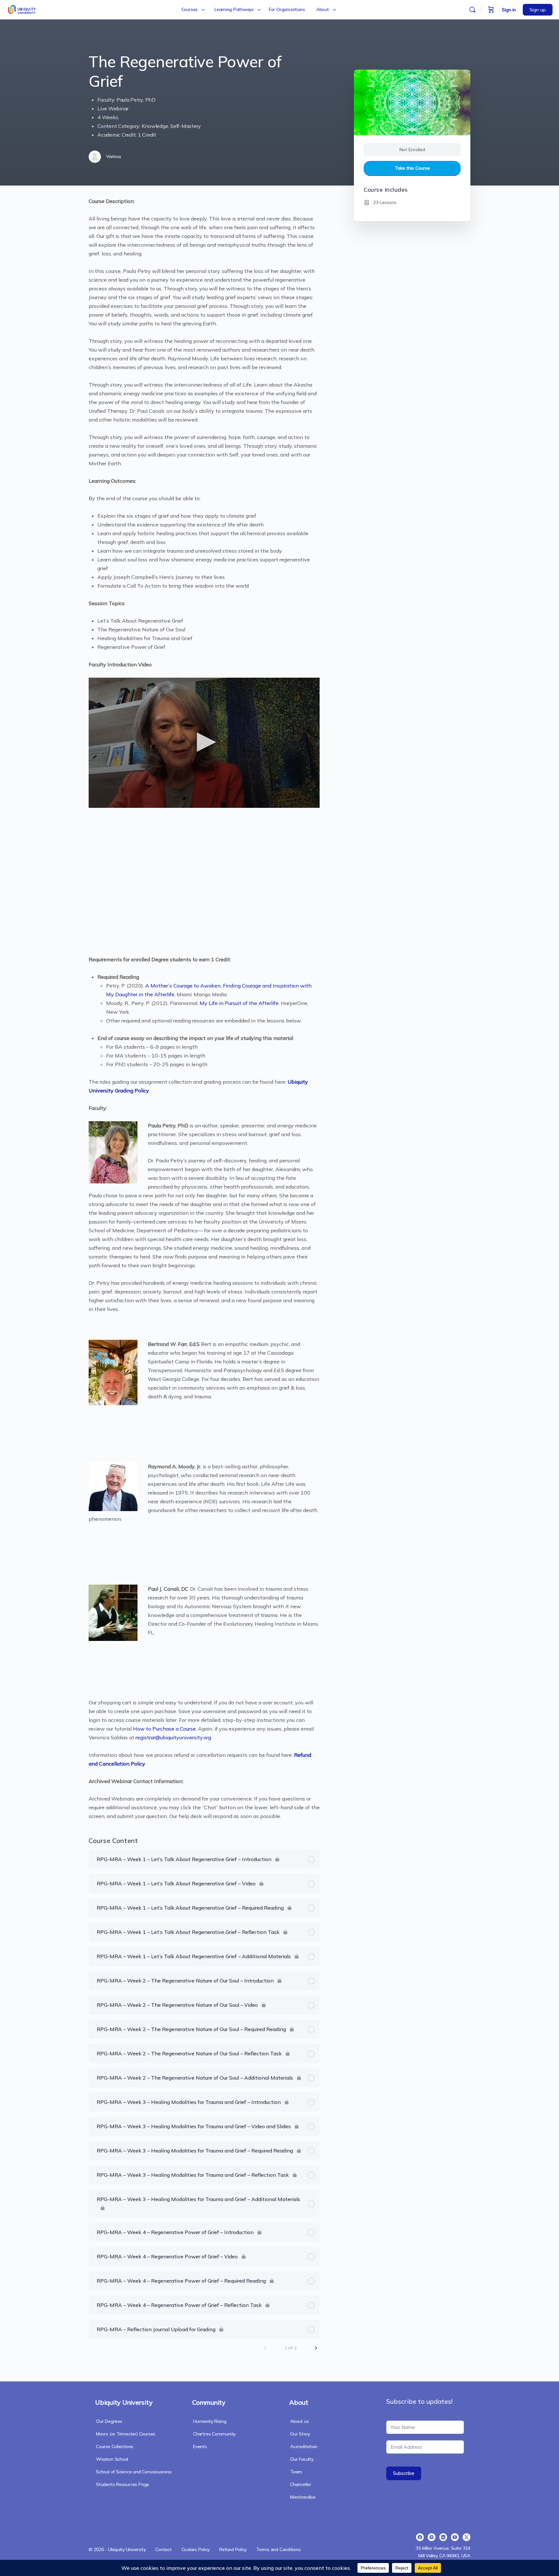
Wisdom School (112, 2459)
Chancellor (301, 2484)
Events (200, 2446)
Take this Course (412, 168)
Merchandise (303, 2497)
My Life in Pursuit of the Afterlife (239, 1003)
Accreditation (304, 2446)
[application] (204, 743)
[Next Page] (316, 2348)
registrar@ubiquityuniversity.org (173, 1737)
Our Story (300, 2434)
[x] (466, 2537)
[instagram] (432, 2537)
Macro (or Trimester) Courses (126, 2434)
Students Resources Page (123, 2484)
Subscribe (404, 2473)
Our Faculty (302, 2459)
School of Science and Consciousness (134, 2472)
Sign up (538, 10)
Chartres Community (214, 2434)
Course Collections (115, 2446)
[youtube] (455, 2537)
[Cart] (491, 10)
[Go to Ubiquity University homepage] (22, 9)
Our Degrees (109, 2421)
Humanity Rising (210, 2421)
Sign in (509, 10)
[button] (204, 742)
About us (299, 2421)
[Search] (472, 10)
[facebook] (420, 2537)
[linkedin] (443, 2537)
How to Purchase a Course (164, 1729)
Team (296, 2472)
